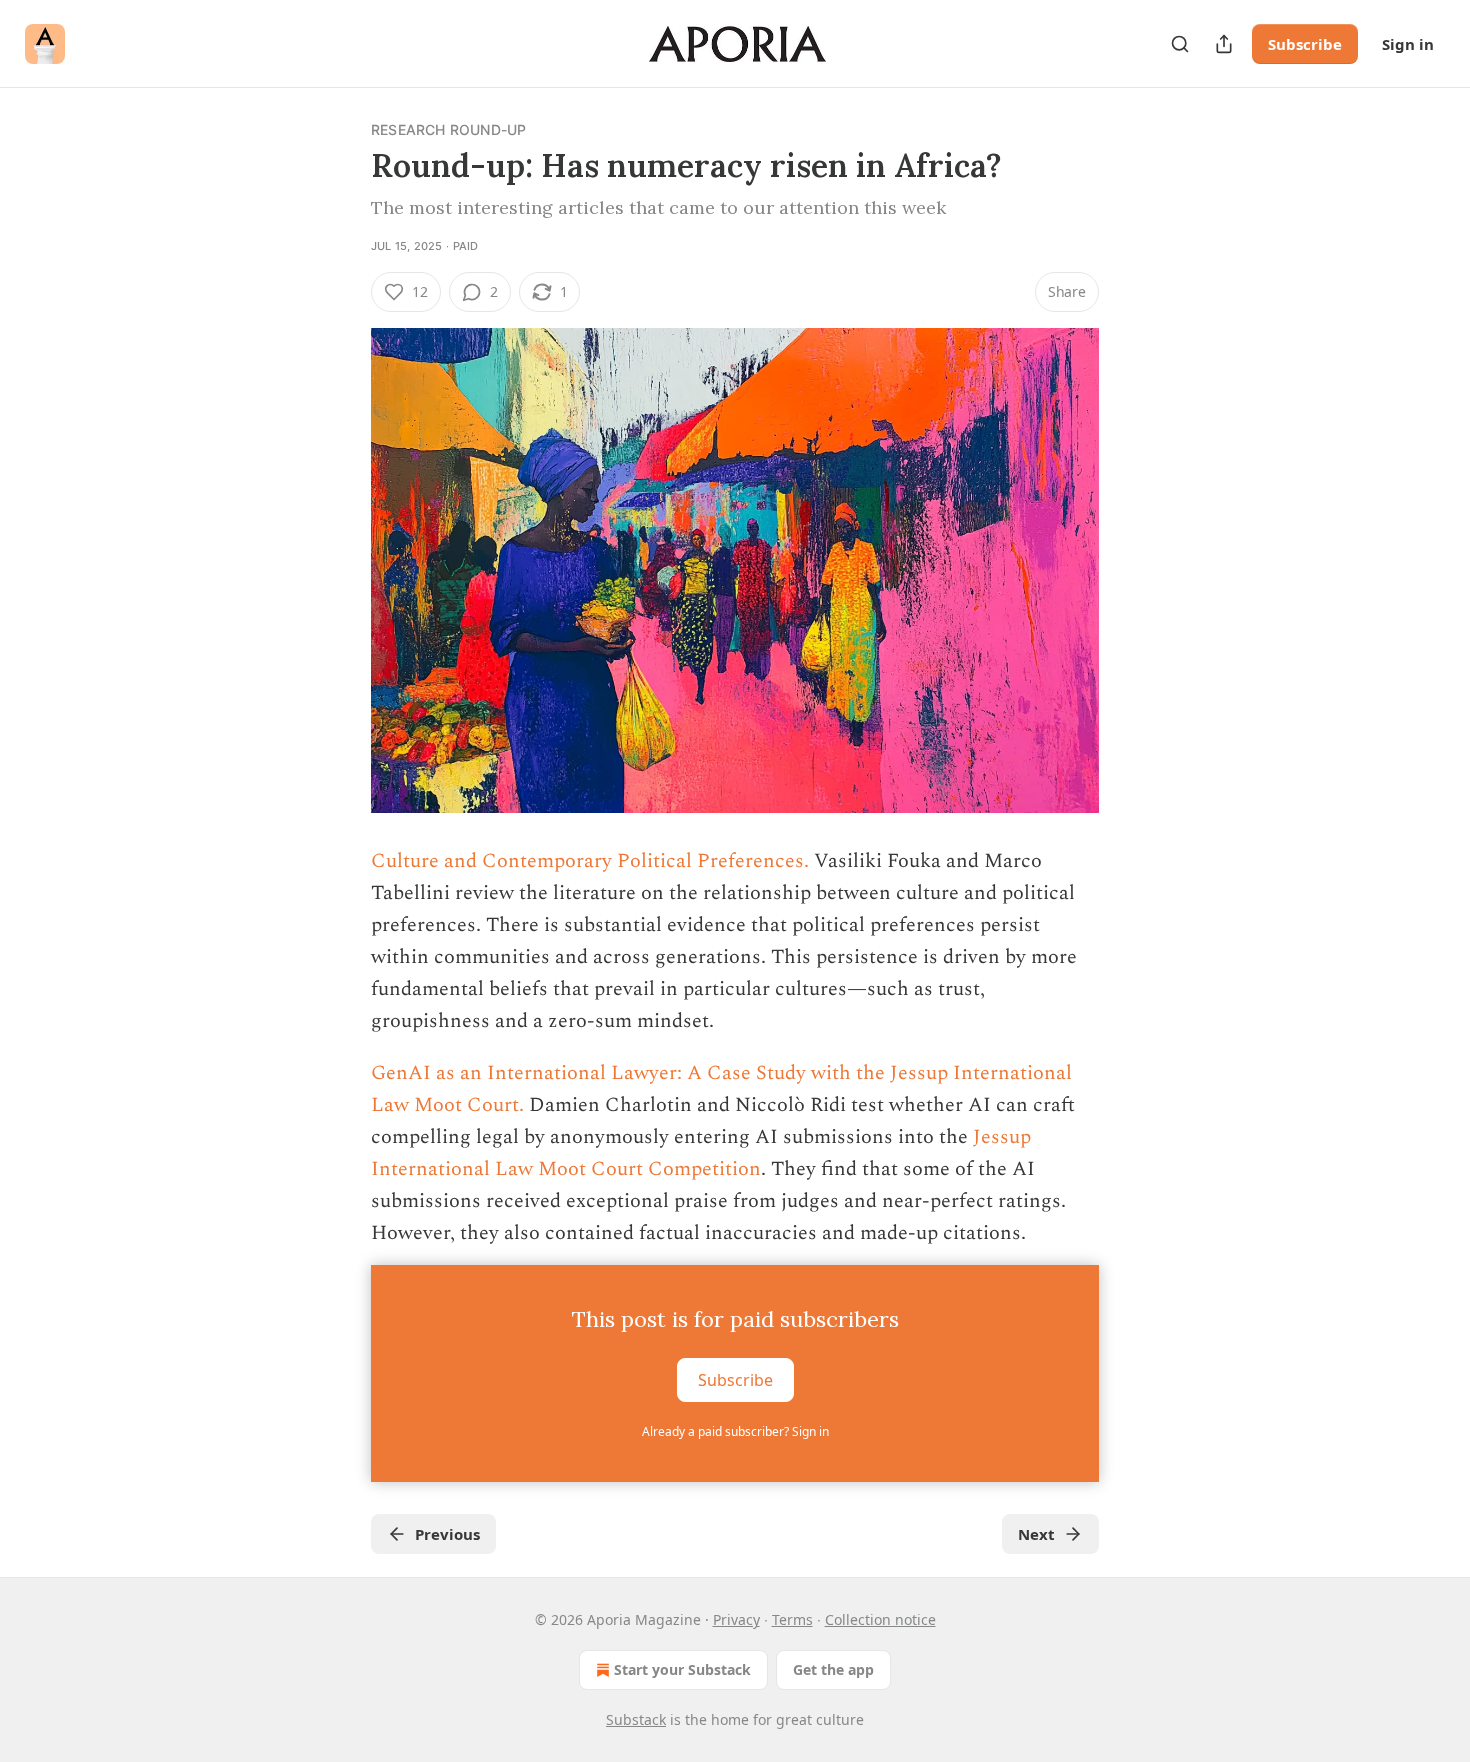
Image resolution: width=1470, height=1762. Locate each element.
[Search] (1180, 44)
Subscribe (1305, 44)
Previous (447, 1534)
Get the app (833, 1669)
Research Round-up (448, 129)
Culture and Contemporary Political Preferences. (590, 861)
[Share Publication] (1224, 44)
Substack (636, 1719)
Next (1036, 1534)
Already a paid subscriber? (735, 1431)
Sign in (1408, 44)
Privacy (736, 1619)
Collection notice (880, 1619)
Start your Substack (682, 1669)
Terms (792, 1619)
